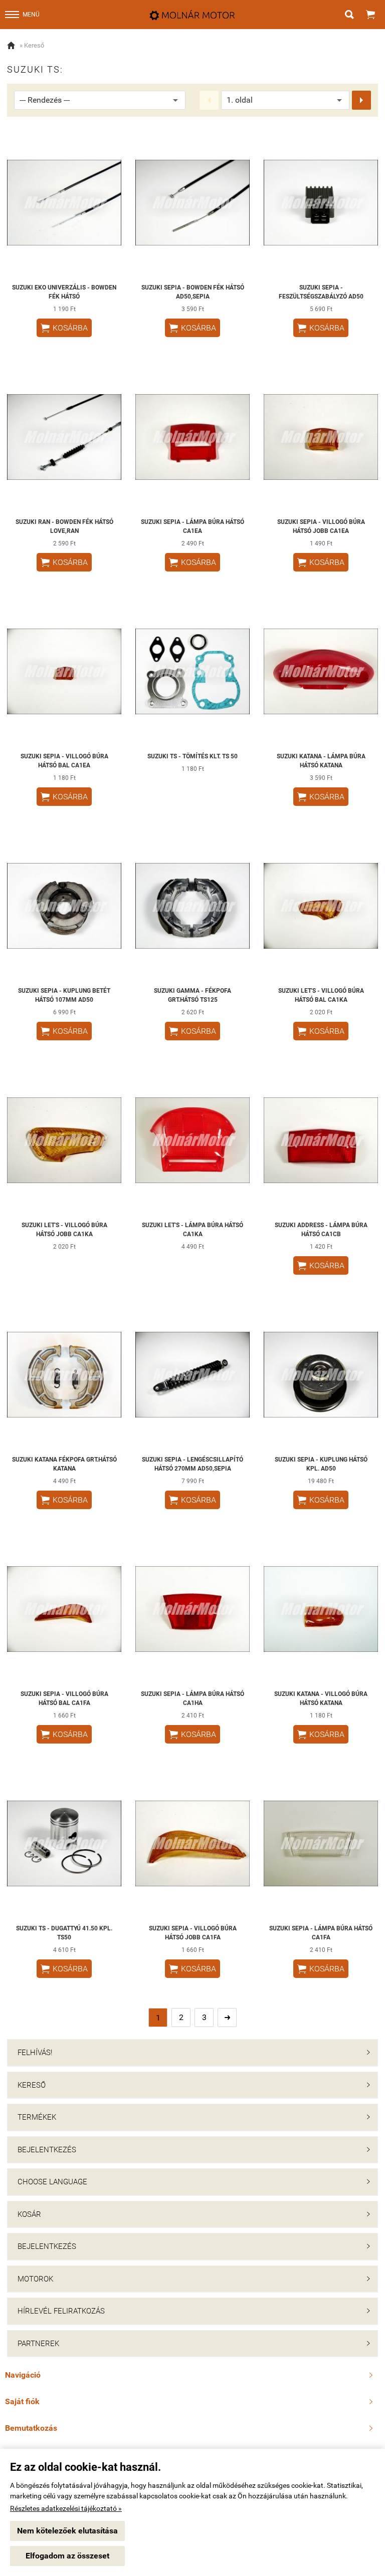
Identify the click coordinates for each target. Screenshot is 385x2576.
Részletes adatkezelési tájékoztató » (66, 2508)
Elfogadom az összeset (67, 2556)
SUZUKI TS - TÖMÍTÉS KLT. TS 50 (192, 756)
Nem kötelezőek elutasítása (67, 2531)
